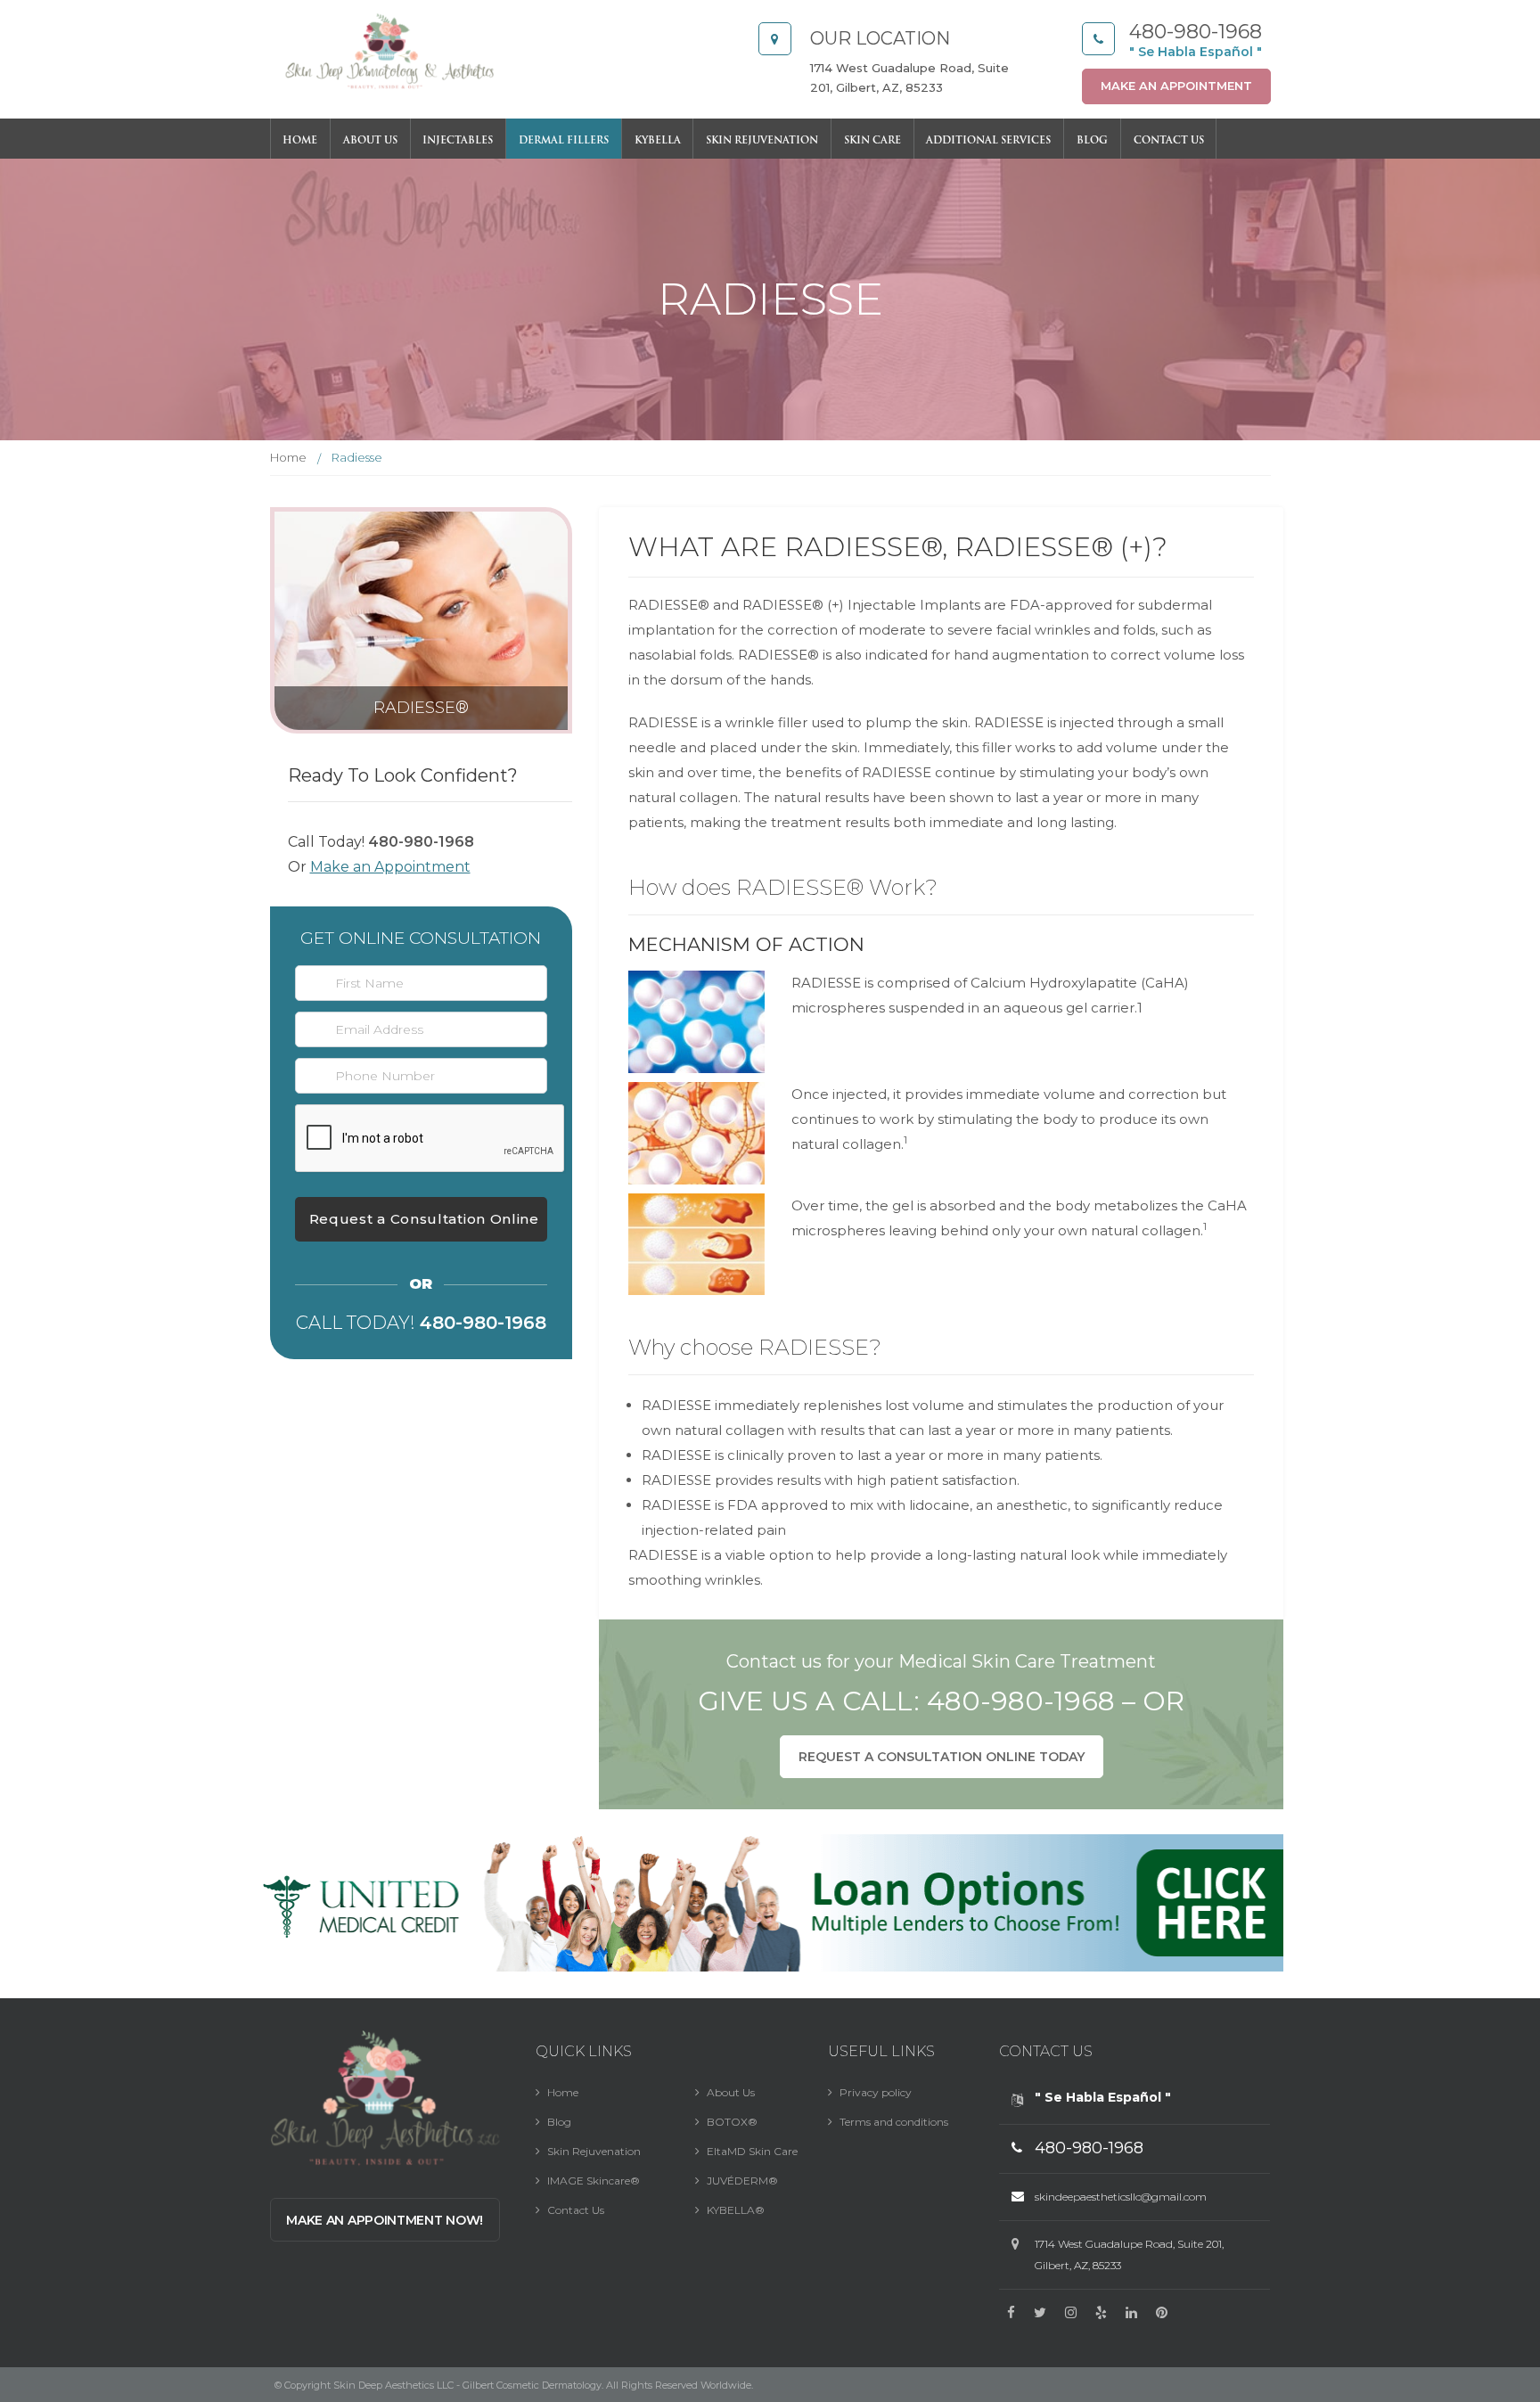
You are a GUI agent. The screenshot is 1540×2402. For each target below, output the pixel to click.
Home (300, 141)
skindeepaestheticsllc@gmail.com (1121, 2197)
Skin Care (872, 141)
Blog (1092, 141)
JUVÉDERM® (742, 2181)
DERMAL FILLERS (564, 141)
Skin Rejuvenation (762, 141)
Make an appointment (1176, 86)
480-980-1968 (1196, 32)
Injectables (458, 141)
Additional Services (988, 141)
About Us (370, 141)
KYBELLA (658, 141)
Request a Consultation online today (942, 1757)
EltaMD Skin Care (752, 2151)
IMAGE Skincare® (594, 2181)
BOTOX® (732, 2122)
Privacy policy (876, 2092)
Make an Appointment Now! (385, 2220)
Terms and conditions (894, 2122)
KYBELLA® (736, 2210)
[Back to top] (1487, 2308)
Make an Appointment (390, 867)
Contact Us (1169, 141)
